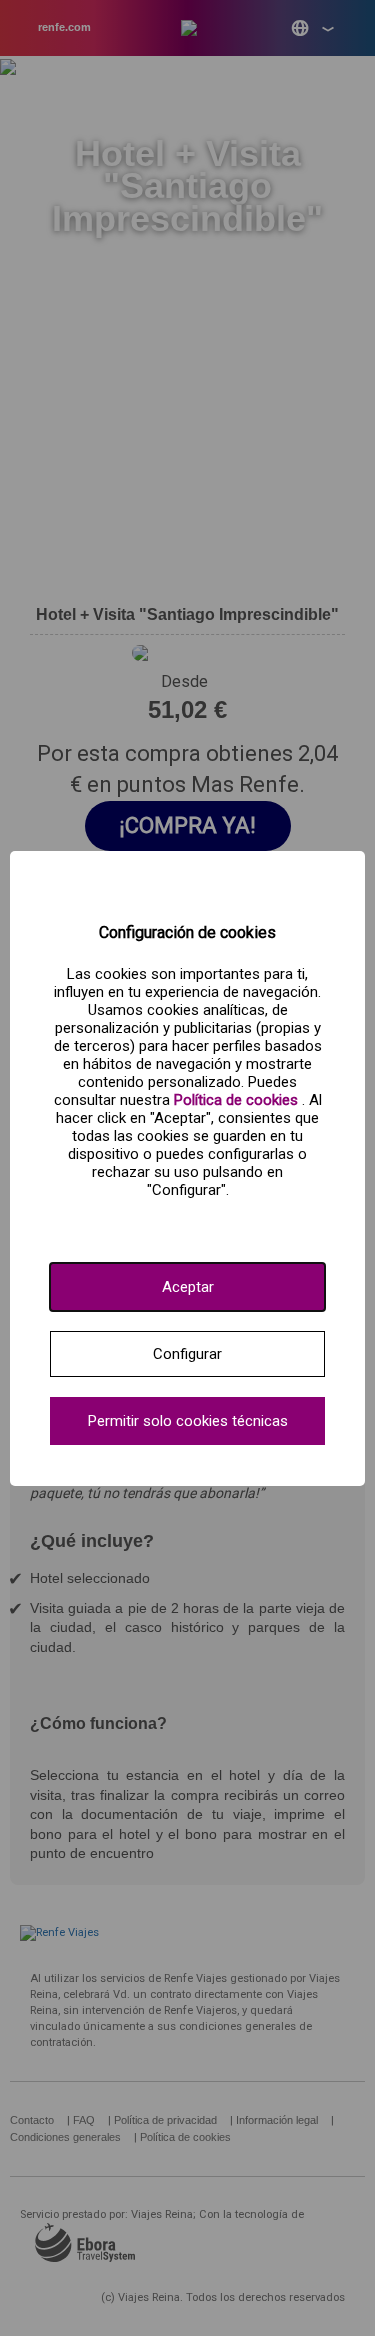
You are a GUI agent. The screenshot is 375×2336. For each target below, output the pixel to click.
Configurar (187, 1354)
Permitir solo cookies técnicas (188, 1421)
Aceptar (188, 1287)
